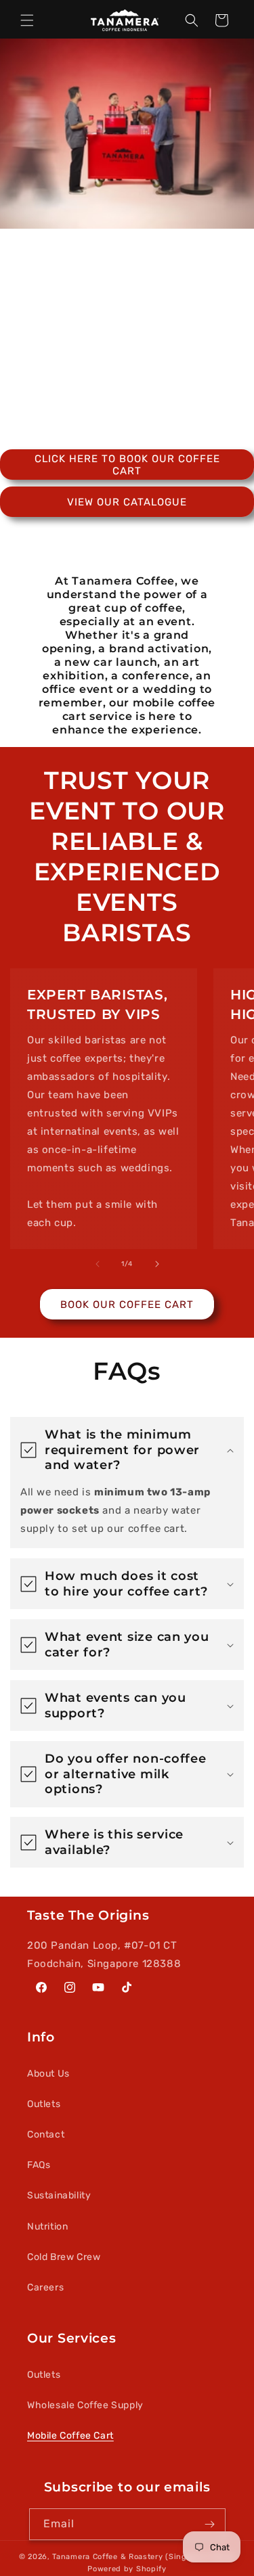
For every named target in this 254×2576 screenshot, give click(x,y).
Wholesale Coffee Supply (85, 2405)
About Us (48, 2074)
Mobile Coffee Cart (70, 2436)
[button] (27, 20)
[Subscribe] (210, 2524)
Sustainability (59, 2195)
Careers (45, 2287)
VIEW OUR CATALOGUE (127, 502)
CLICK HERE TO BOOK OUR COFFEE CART (127, 465)
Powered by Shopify (127, 2569)
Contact (46, 2134)
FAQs (39, 2165)
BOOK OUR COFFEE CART (127, 1305)
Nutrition (47, 2227)
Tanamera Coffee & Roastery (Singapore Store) (144, 2557)
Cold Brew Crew (64, 2257)
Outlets (44, 2104)
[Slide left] (98, 1264)
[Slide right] (157, 1264)
